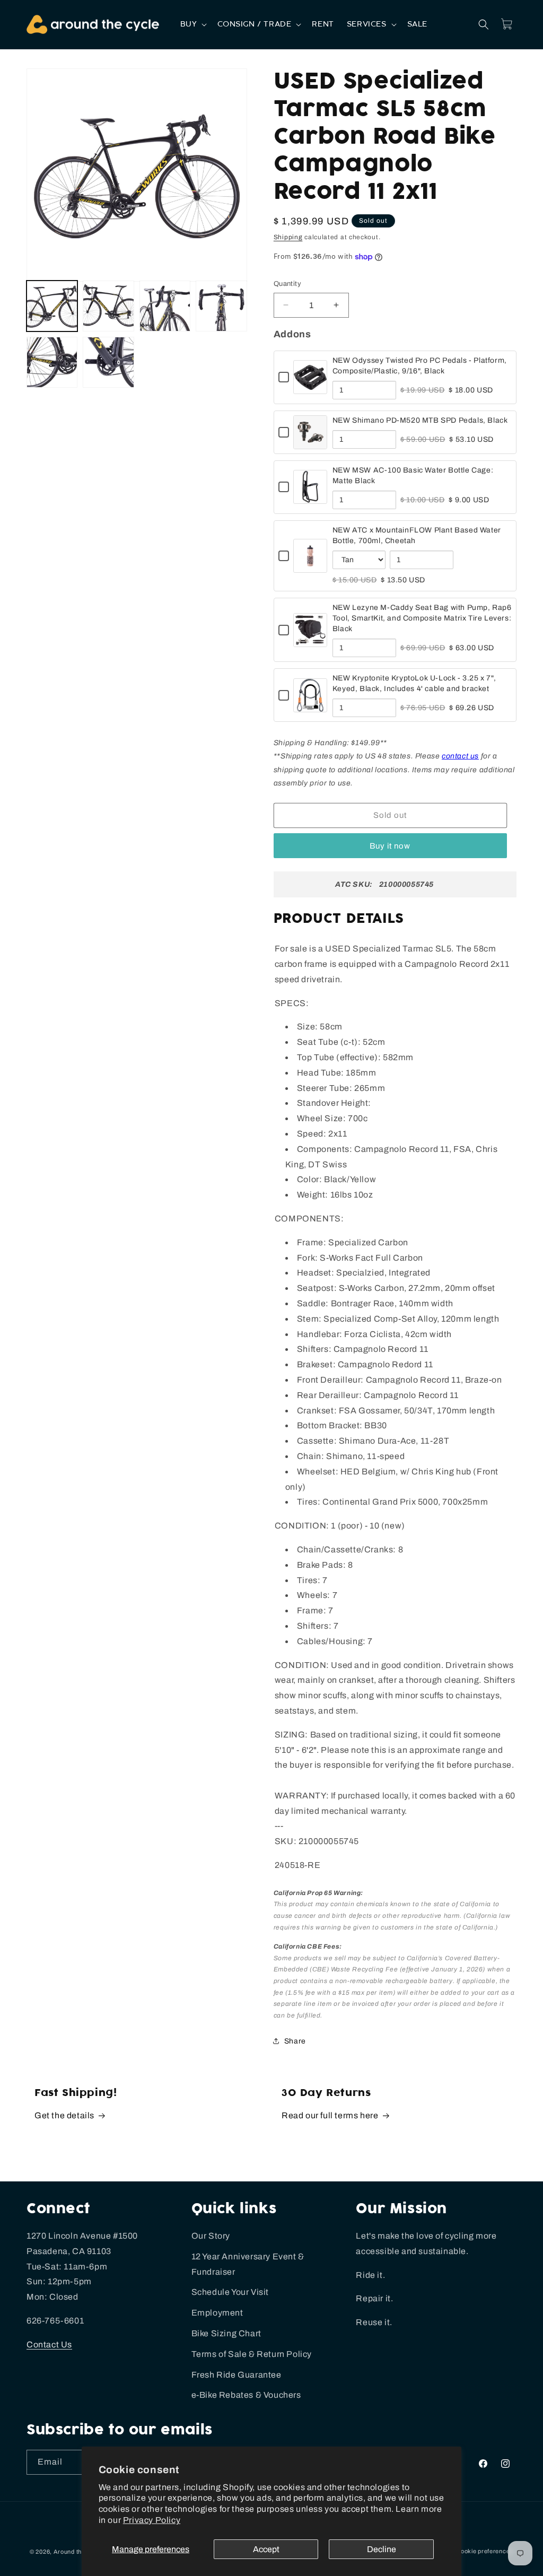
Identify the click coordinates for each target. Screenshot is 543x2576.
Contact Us (49, 2344)
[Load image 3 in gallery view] (165, 306)
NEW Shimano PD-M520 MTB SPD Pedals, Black (420, 420)
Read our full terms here (330, 2115)
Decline (382, 2549)
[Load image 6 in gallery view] (108, 362)
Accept (266, 2549)
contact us (460, 756)
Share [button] (295, 2041)
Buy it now (390, 846)
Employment (217, 2313)
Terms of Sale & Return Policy (252, 2354)
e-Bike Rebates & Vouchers (246, 2395)
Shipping (288, 237)
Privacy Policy (152, 2520)
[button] (193, 24)
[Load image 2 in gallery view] (108, 306)
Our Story (211, 2236)
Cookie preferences (485, 2551)
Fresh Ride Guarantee (237, 2375)
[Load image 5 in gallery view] (52, 362)
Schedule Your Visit (230, 2292)
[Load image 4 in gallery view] (221, 306)
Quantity (287, 284)
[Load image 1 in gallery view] (52, 306)
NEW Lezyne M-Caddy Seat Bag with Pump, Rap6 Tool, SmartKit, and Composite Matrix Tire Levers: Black (422, 618)
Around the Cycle (78, 2552)
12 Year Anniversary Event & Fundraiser (248, 2264)
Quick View (310, 387)
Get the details (64, 2115)
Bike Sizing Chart (226, 2333)
